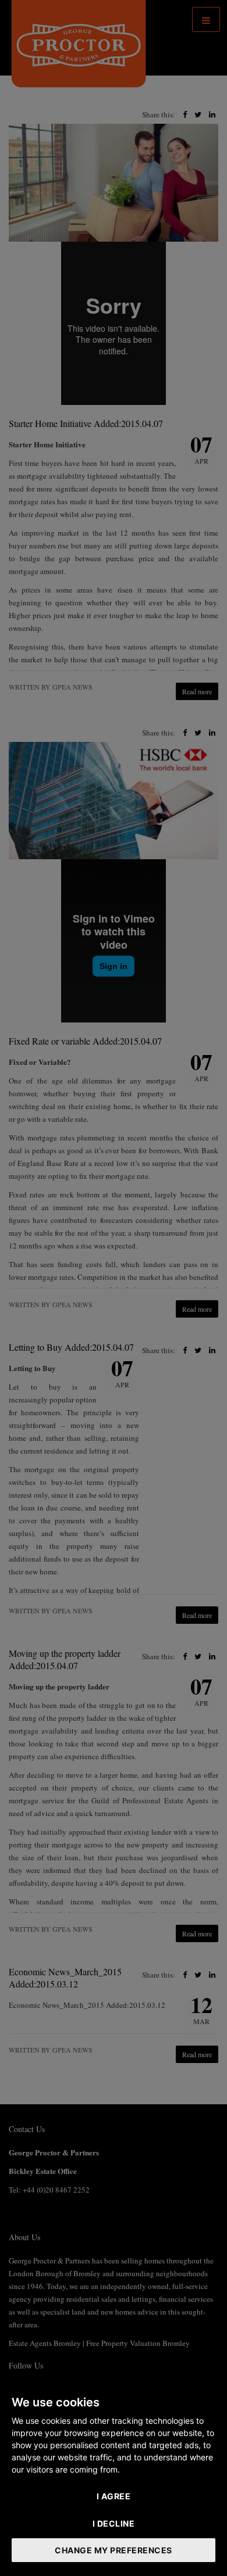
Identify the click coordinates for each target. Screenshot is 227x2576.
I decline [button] (114, 2523)
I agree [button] (114, 2496)
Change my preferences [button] (114, 2550)
